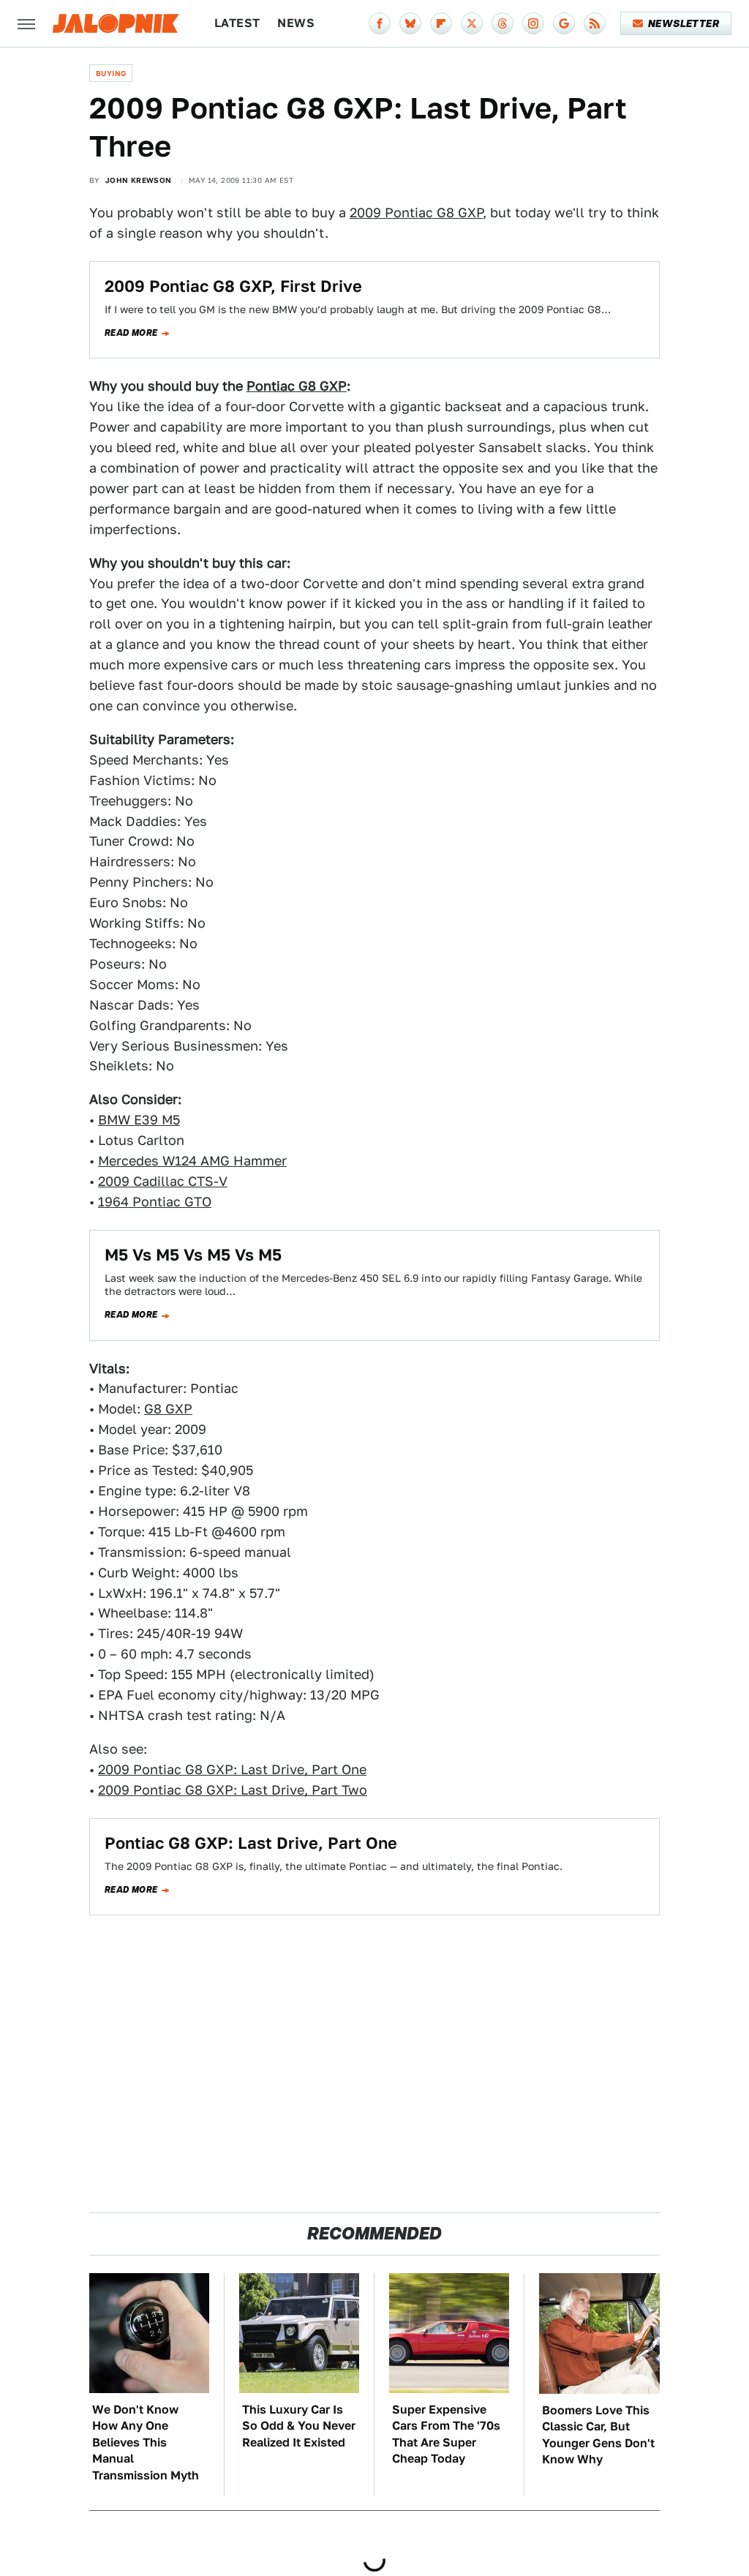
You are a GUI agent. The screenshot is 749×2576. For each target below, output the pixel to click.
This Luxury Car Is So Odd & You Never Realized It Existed (299, 2426)
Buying (111, 73)
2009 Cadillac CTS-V (163, 1181)
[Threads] (503, 23)
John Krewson (139, 180)
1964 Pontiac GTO (155, 1202)
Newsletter (684, 23)
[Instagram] (533, 23)
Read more (131, 333)
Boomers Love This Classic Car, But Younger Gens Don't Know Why (598, 2435)
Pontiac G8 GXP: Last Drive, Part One (251, 1843)
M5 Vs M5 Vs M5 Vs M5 (193, 1255)
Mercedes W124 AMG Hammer (192, 1161)
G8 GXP (168, 1409)
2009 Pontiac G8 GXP (416, 213)
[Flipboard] (441, 23)
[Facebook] (380, 23)
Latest (237, 23)
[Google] (564, 23)
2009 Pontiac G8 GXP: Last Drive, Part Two (233, 1790)
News (296, 23)
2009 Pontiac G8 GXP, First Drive (233, 286)
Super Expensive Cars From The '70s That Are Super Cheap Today (446, 2434)
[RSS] (595, 23)
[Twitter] (472, 23)
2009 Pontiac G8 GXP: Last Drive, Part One (232, 1769)
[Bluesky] (410, 23)
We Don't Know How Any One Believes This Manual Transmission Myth (146, 2442)
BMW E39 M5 (139, 1120)
